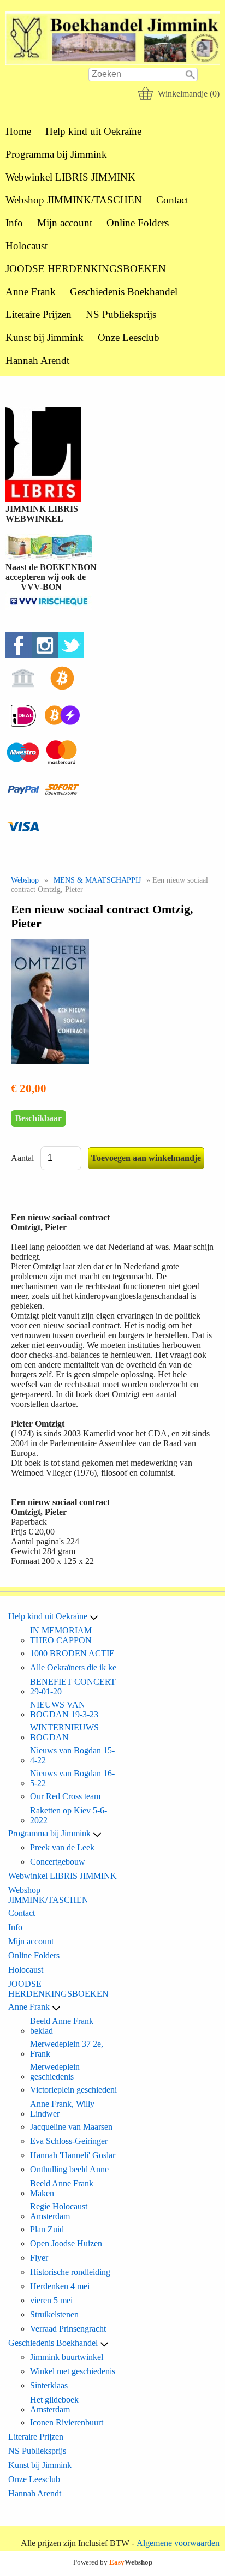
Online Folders (138, 223)
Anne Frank (31, 292)
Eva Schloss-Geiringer (69, 2141)
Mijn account (65, 223)
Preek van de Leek (62, 1847)
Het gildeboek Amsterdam (54, 2404)
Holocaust (26, 246)
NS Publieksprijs (121, 314)
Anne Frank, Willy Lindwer (62, 2109)
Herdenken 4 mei (60, 2286)
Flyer (39, 2258)
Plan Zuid (47, 2229)
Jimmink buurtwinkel (67, 2357)
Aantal (22, 1158)
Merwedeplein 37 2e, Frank (67, 2049)
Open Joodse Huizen (66, 2243)
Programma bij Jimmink (56, 154)
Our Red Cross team (65, 1796)
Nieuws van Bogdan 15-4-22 (72, 1755)
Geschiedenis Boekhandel (124, 292)
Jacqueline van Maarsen (71, 2127)
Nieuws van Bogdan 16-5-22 (72, 1778)
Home (18, 131)
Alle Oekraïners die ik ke (73, 1667)
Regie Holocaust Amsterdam (59, 2211)
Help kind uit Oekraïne (93, 131)
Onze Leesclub (129, 337)
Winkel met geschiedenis (73, 2371)
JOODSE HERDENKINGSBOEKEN (86, 269)
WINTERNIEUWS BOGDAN (64, 1732)
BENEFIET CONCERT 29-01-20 (73, 1687)
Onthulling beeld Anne (69, 2169)
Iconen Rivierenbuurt (67, 2422)
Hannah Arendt (37, 360)
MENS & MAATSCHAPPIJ (97, 880)
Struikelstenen (54, 2314)
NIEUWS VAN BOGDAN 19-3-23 (64, 1709)
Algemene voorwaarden (178, 2543)
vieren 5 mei (51, 2300)
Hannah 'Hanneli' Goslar (73, 2155)
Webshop (25, 880)
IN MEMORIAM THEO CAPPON (61, 1635)
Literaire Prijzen (39, 314)
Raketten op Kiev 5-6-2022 (69, 1815)
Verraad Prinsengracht (68, 2329)
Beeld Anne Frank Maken (62, 2188)
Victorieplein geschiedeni (73, 2090)
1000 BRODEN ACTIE (72, 1653)
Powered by (113, 2562)
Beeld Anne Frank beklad (62, 2026)
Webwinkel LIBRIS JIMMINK (70, 177)
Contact (172, 200)
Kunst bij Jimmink (45, 337)
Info (14, 223)
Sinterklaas (49, 2385)
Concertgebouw (58, 1862)
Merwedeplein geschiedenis (55, 2072)
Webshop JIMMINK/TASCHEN (74, 200)
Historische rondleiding (70, 2272)
